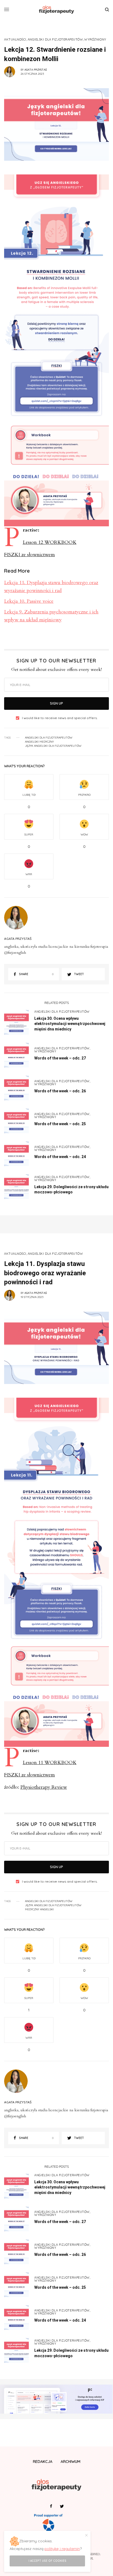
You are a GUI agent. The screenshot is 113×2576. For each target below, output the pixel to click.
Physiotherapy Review (44, 1787)
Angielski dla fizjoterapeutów (49, 738)
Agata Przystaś (36, 70)
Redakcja (43, 2462)
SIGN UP (56, 703)
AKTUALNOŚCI (15, 40)
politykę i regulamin (62, 2549)
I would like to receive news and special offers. (60, 718)
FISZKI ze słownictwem (29, 555)
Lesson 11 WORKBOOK (50, 1763)
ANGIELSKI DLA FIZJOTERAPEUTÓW (55, 40)
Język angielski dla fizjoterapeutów (53, 746)
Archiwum (70, 2462)
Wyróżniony (95, 40)
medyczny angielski (39, 1909)
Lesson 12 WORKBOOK (50, 542)
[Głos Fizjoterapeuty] (56, 10)
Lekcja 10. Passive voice (29, 601)
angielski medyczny (39, 742)
